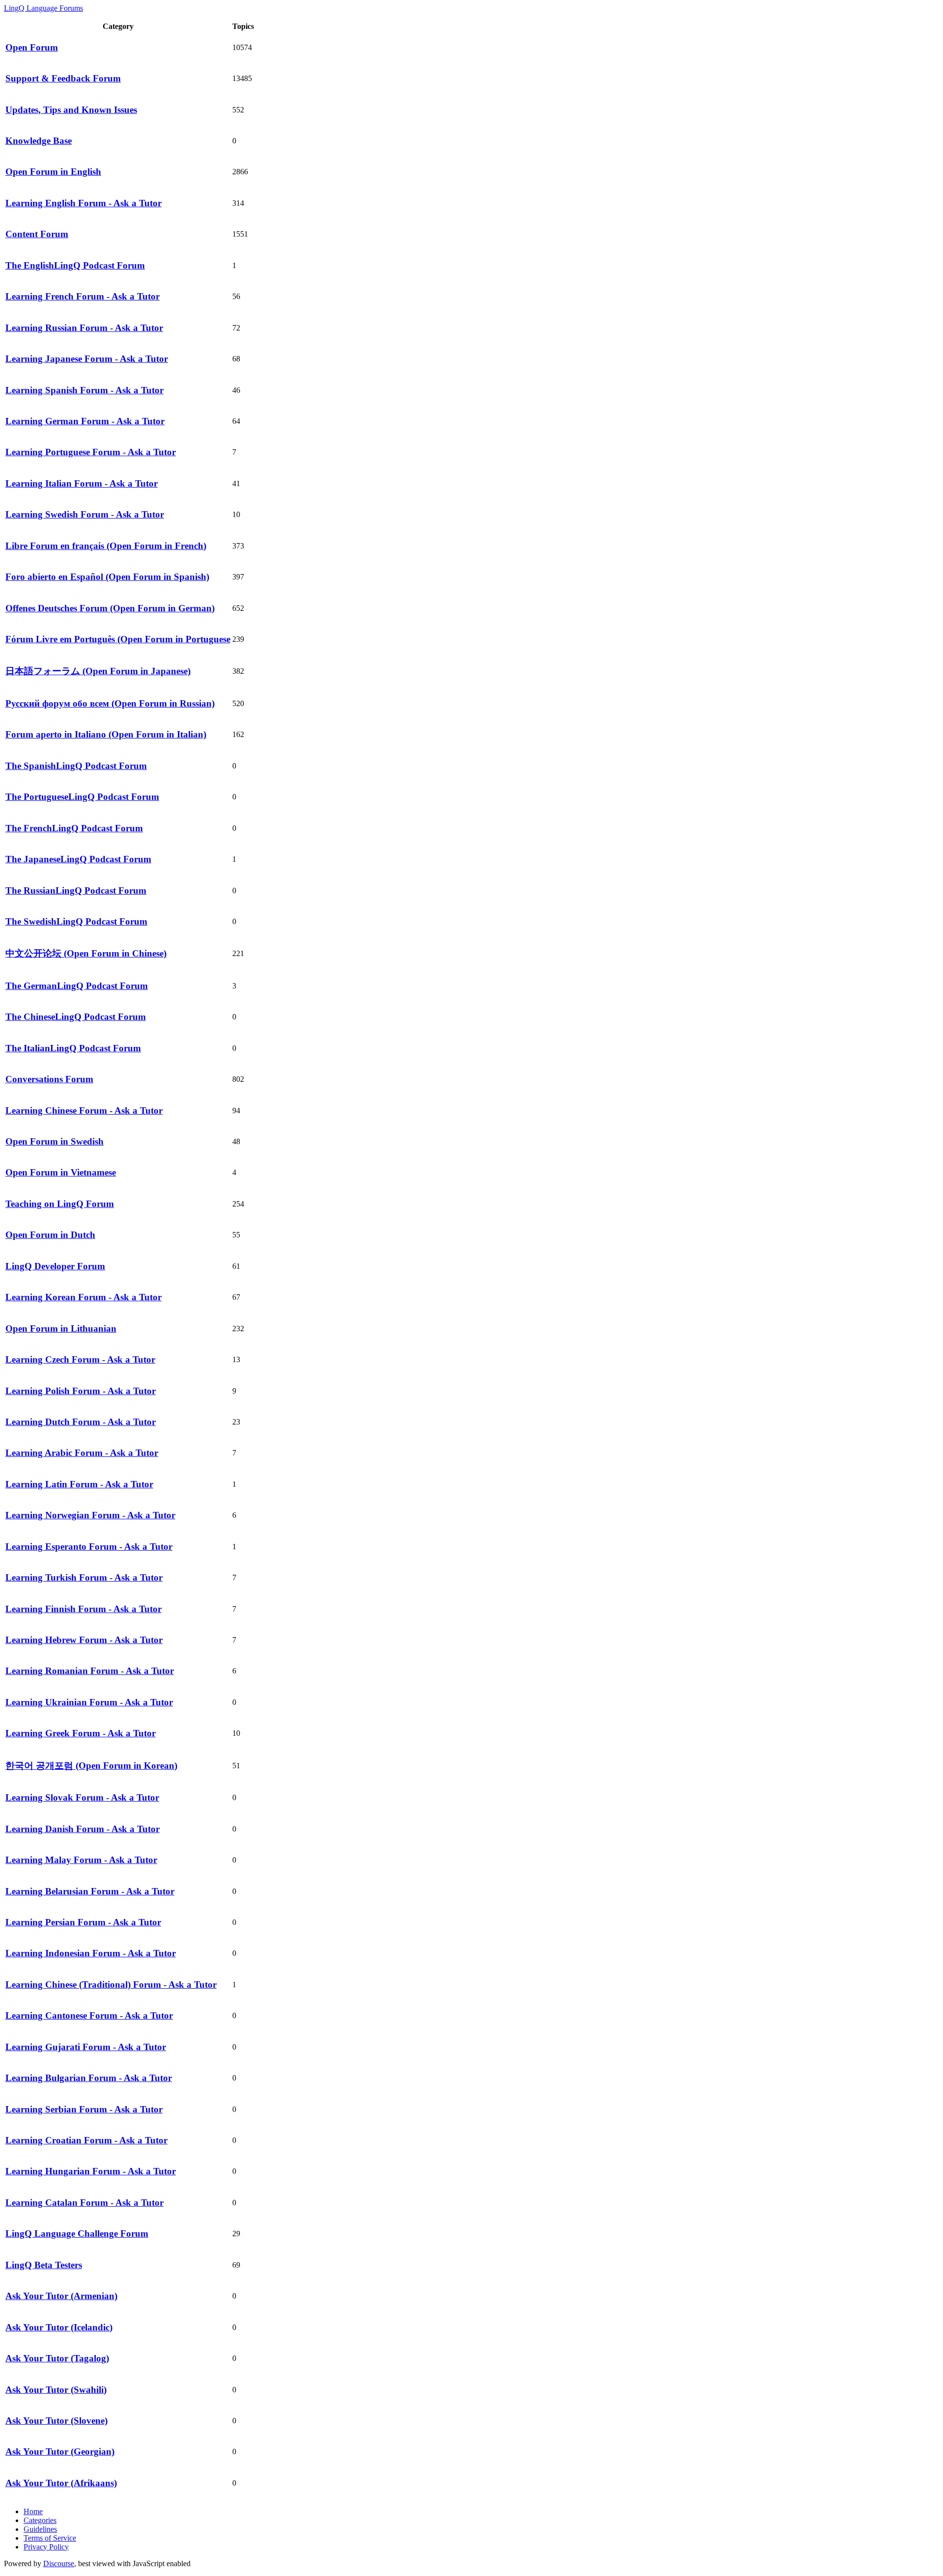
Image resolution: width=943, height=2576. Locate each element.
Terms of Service (50, 2538)
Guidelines (40, 2529)
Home (33, 2511)
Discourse (59, 2563)
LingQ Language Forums (43, 8)
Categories (40, 2520)
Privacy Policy (46, 2547)
